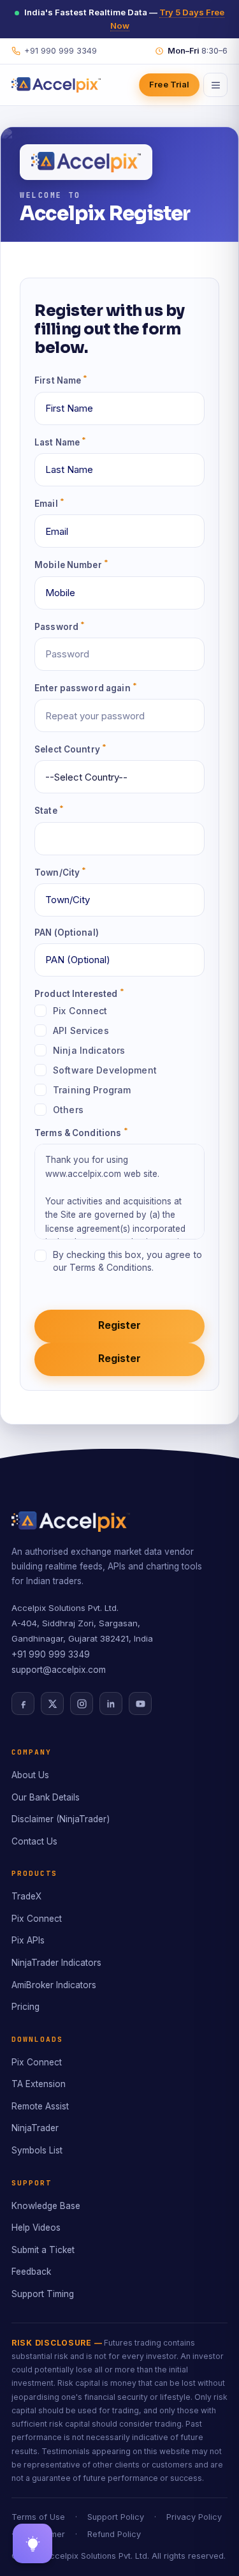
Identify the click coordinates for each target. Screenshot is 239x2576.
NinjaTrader (35, 2128)
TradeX (26, 1896)
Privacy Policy (194, 2517)
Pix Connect (37, 1919)
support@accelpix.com (59, 1670)
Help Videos (36, 2228)
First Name (61, 379)
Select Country (70, 748)
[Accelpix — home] (56, 85)
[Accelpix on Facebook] (23, 1704)
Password (60, 626)
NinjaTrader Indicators (56, 1963)
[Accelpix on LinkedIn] (111, 1704)
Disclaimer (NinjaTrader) (61, 1819)
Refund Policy (114, 2534)
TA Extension (39, 2084)
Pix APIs (28, 1940)
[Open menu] (215, 85)
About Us (30, 1775)
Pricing (25, 2007)
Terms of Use (38, 2517)
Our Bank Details (46, 1797)
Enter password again (86, 687)
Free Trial (169, 84)
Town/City (61, 872)
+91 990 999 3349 (51, 1654)
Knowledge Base (46, 2206)
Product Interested (79, 993)
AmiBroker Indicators (54, 1985)
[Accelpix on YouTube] (140, 1704)
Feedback (31, 2272)
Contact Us (34, 1841)
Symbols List (37, 2150)
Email (49, 503)
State (49, 810)
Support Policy (116, 2517)
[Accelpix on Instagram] (82, 1704)
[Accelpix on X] (52, 1704)
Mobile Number (71, 564)
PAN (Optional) (67, 932)
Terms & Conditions (81, 1132)
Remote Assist (40, 2106)
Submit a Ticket (43, 2250)
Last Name (61, 441)
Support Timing (43, 2294)
